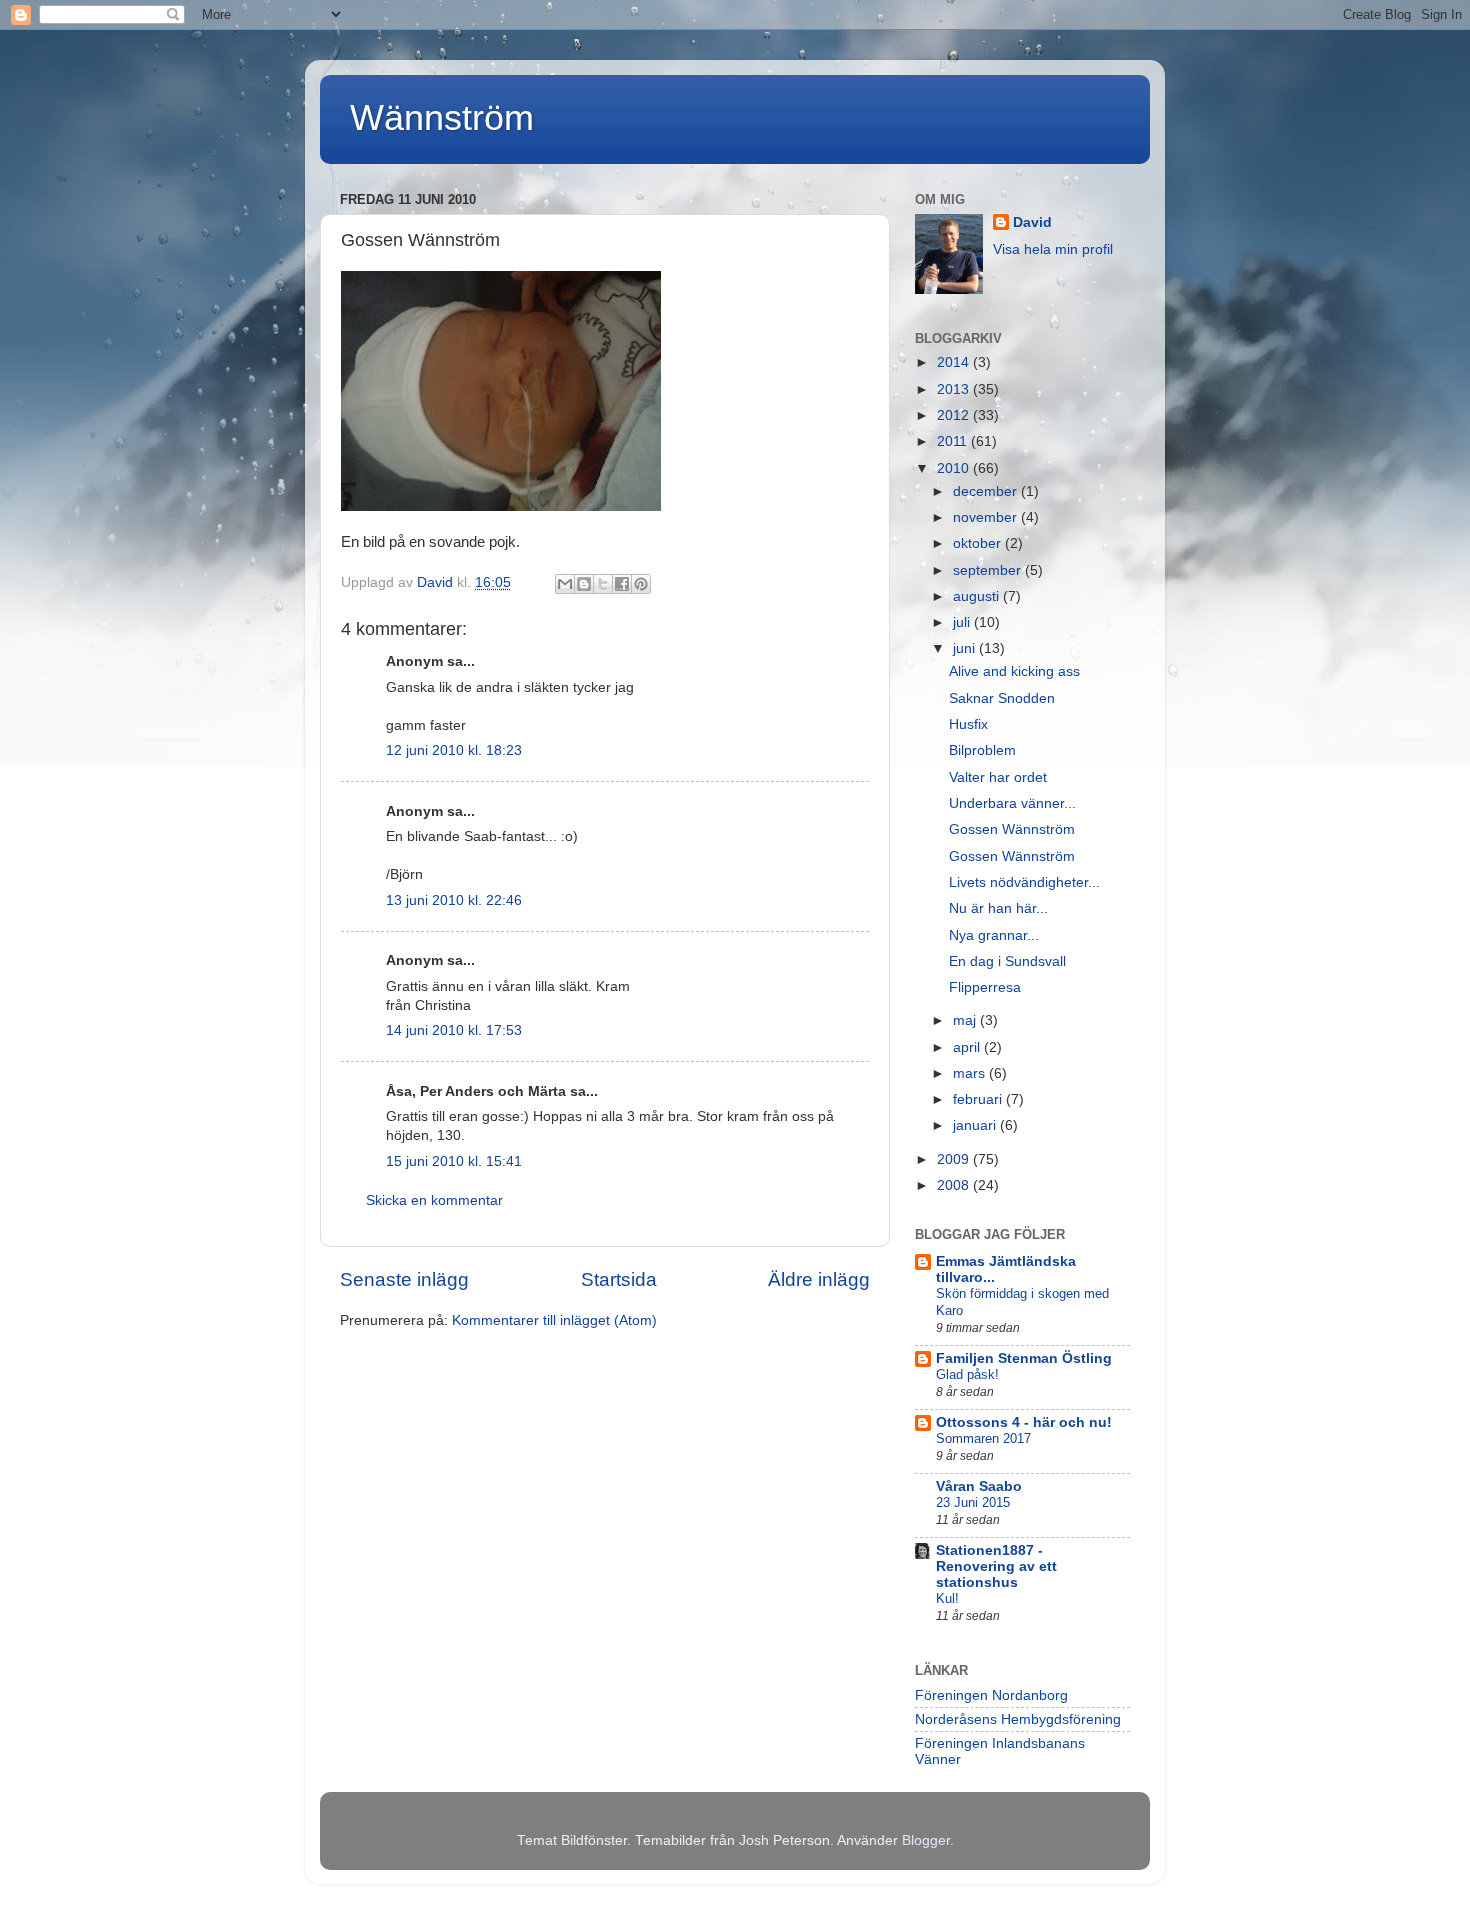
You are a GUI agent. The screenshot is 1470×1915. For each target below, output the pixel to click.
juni (966, 648)
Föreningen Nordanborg (991, 1695)
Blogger (926, 1840)
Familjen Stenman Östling (1024, 1358)
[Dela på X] (603, 584)
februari (979, 1099)
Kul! (947, 1598)
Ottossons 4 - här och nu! (1024, 1422)
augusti (978, 596)
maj (966, 1020)
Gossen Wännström (1012, 829)
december (987, 491)
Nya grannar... (994, 935)
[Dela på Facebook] (622, 584)
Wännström (442, 117)
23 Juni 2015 (973, 1502)
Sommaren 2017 (983, 1438)
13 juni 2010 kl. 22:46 (454, 900)
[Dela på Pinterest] (641, 584)
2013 (955, 389)
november (987, 517)
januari (976, 1125)
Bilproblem (982, 750)
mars (971, 1073)
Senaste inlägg (404, 1279)
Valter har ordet (998, 777)
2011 (954, 441)
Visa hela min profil (1053, 249)
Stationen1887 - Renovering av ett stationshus (996, 1566)
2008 (955, 1185)
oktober (979, 543)
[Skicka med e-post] (565, 584)
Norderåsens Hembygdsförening (1018, 1719)
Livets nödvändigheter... (1024, 882)
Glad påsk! (967, 1374)
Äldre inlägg (819, 1279)
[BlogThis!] (584, 584)
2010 (955, 468)
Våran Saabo (979, 1486)
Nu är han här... (998, 908)
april (968, 1047)
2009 (955, 1159)
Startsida (619, 1279)
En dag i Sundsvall (1007, 961)
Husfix (968, 724)
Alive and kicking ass (1014, 671)
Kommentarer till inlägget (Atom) (554, 1320)
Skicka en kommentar (434, 1200)
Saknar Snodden (1002, 698)
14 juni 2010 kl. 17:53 (454, 1030)
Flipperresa (985, 987)
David (1032, 222)
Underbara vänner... (1012, 803)
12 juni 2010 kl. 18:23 (454, 750)
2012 (955, 415)
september (989, 570)
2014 (955, 362)
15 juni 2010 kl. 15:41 (454, 1161)
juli (963, 622)
